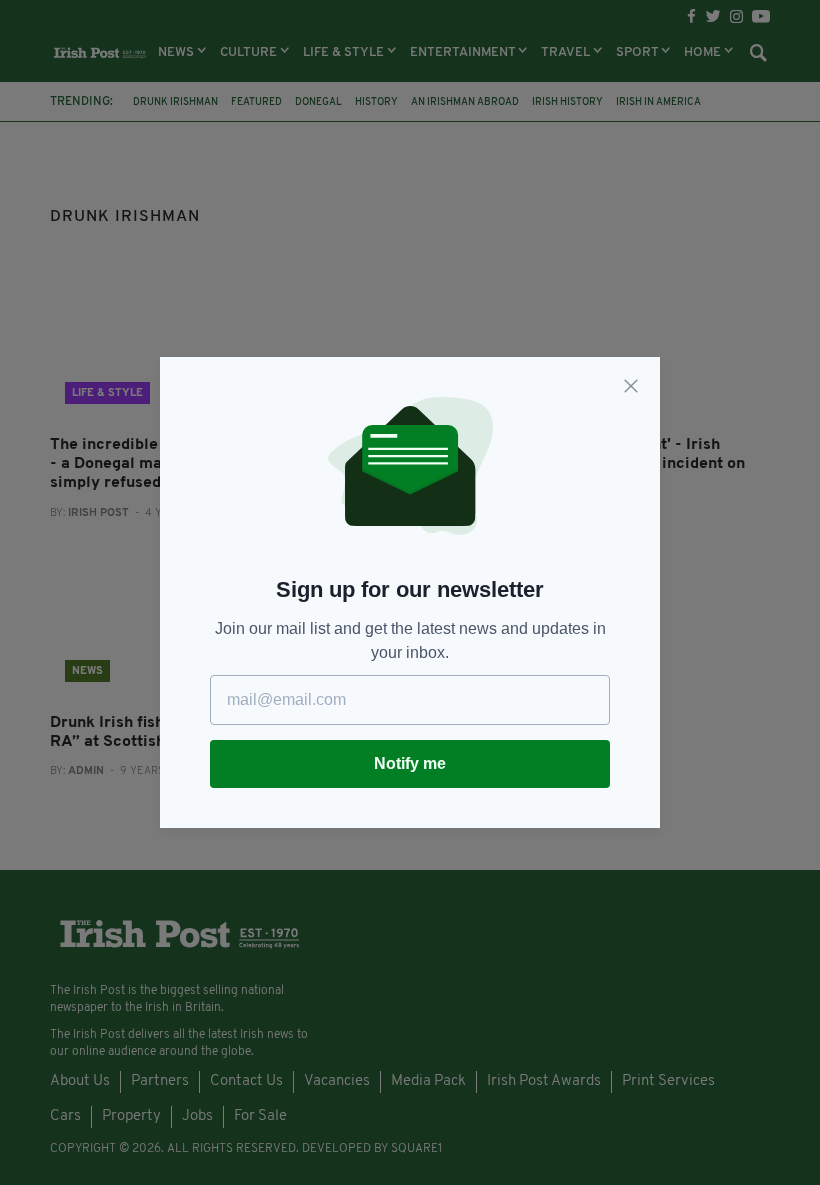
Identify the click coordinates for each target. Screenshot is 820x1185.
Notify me (410, 763)
